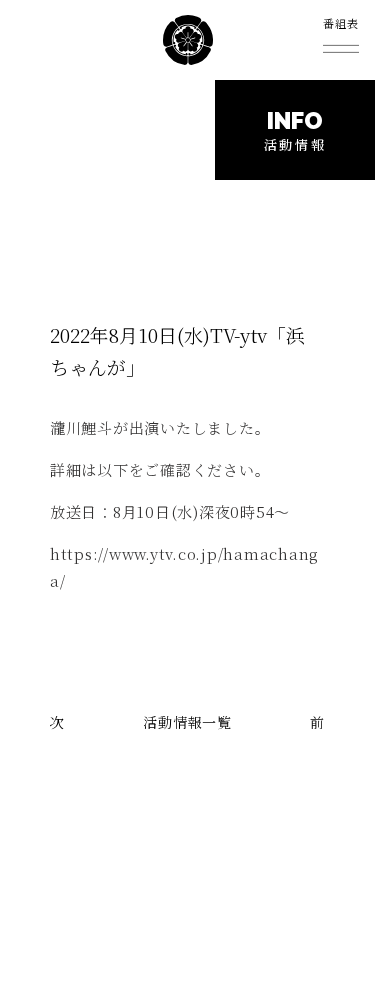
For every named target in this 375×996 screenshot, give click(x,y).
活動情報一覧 (187, 722)
